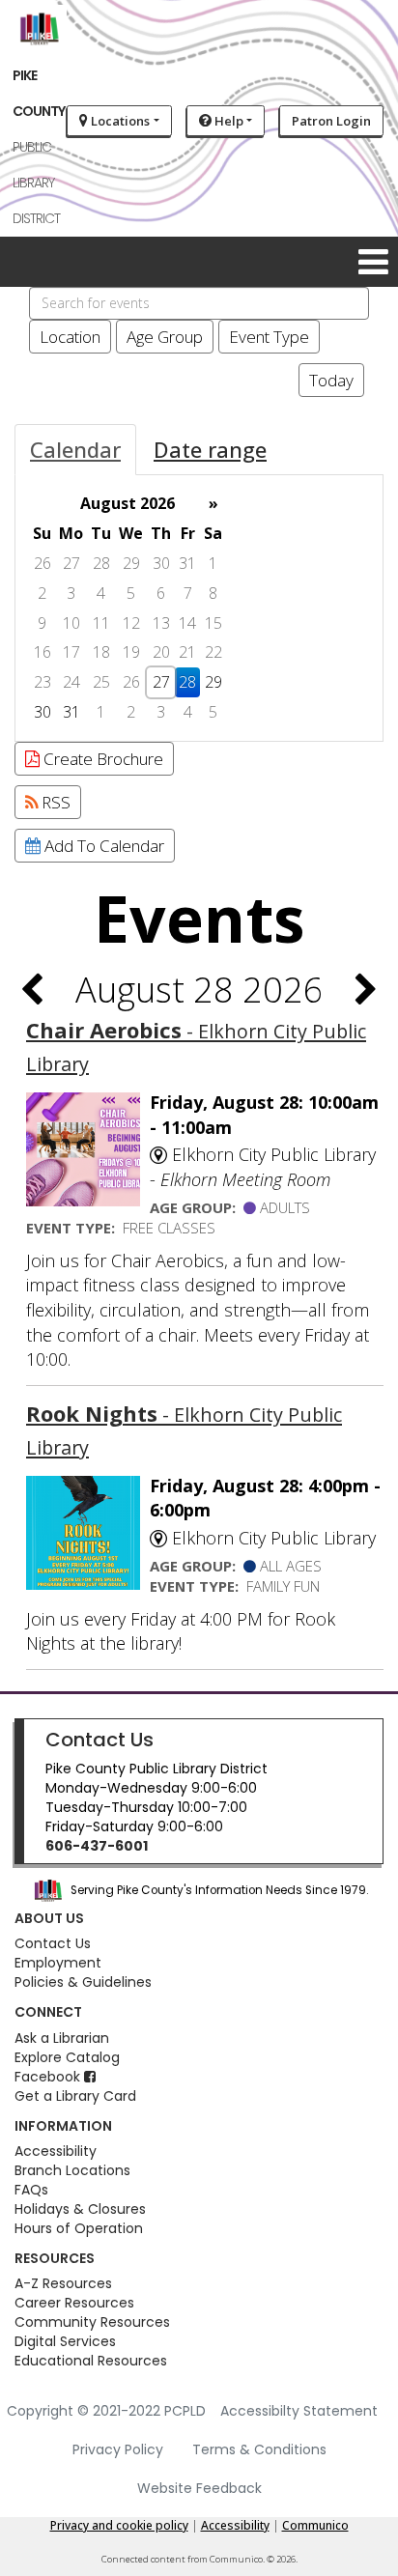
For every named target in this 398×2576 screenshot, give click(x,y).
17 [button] (71, 652)
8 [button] (213, 593)
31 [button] (187, 563)
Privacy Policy (118, 2449)
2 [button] (42, 593)
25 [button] (101, 682)
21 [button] (187, 652)
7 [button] (188, 593)
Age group (165, 337)
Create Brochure (101, 759)
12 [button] (131, 623)
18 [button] (101, 652)
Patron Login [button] (331, 121)
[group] (199, 608)
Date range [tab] (210, 449)
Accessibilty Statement (299, 2411)
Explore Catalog (67, 2057)
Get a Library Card (75, 2096)
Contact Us (99, 1740)
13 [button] (161, 623)
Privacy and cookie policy (119, 2525)
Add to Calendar (102, 846)
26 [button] (43, 563)
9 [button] (42, 623)
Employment (58, 1963)
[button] (373, 261)
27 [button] (71, 563)
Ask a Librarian (62, 2038)
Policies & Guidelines (83, 1982)
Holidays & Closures (80, 2209)
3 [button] (71, 593)
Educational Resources (91, 2361)
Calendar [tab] (75, 449)
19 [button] (131, 652)
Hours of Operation (79, 2228)
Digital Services (65, 2341)
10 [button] (71, 623)
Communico (315, 2525)
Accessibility (56, 2151)
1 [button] (213, 563)
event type (269, 337)
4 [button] (101, 593)
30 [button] (161, 563)
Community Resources (92, 2322)
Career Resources (74, 2303)
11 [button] (101, 623)
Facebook (49, 2077)
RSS (54, 802)
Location (70, 337)
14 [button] (187, 623)
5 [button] (131, 593)
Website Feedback (199, 2488)
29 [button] (131, 563)
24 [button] (71, 682)
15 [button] (213, 623)
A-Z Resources (63, 2283)
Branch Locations (72, 2170)
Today (331, 380)
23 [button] (43, 682)
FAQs (31, 2190)
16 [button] (43, 652)
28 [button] (101, 563)
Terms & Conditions (259, 2449)
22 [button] (213, 652)
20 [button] (161, 652)
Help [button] (227, 121)
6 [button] (161, 593)
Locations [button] (119, 121)
